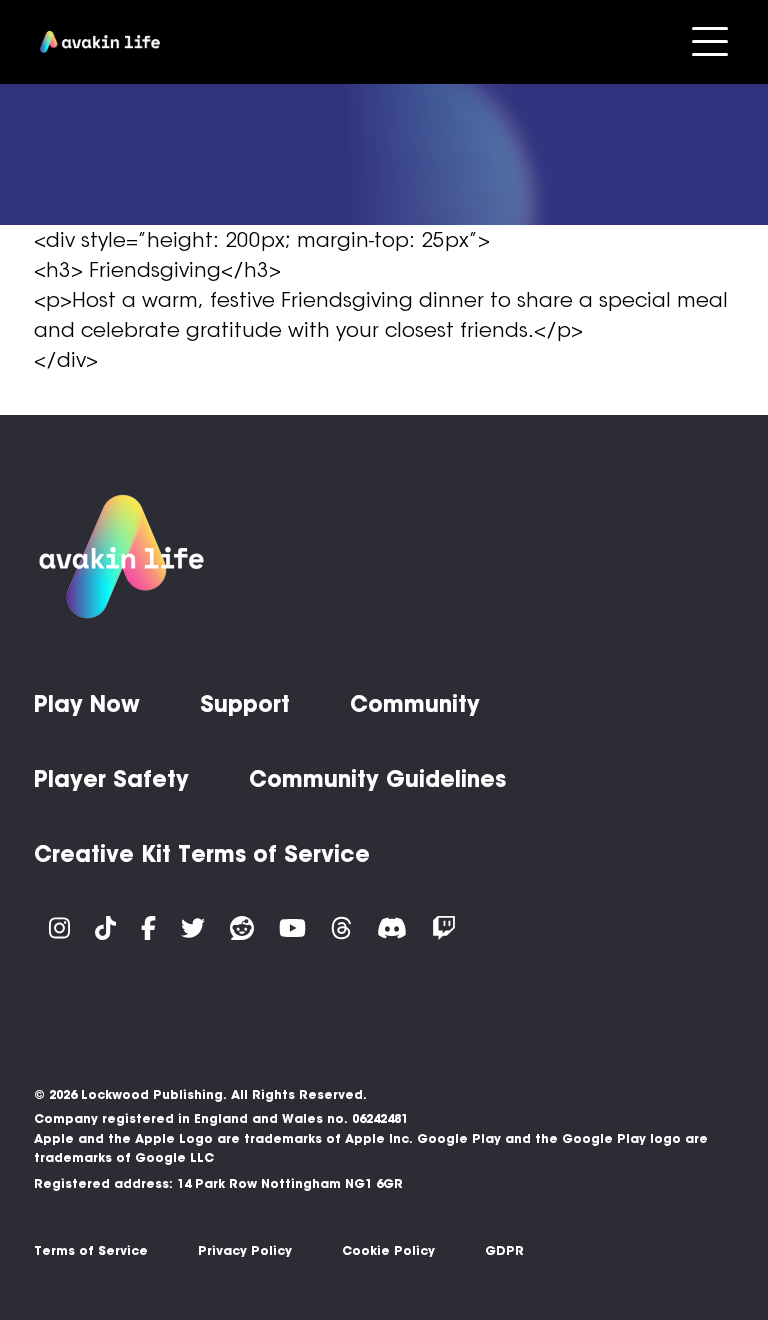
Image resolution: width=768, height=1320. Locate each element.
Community (415, 704)
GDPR (504, 1250)
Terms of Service (91, 1250)
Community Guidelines (377, 779)
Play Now (87, 704)
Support (245, 704)
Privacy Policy (245, 1250)
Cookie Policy (388, 1250)
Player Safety (111, 779)
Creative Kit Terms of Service (202, 854)
